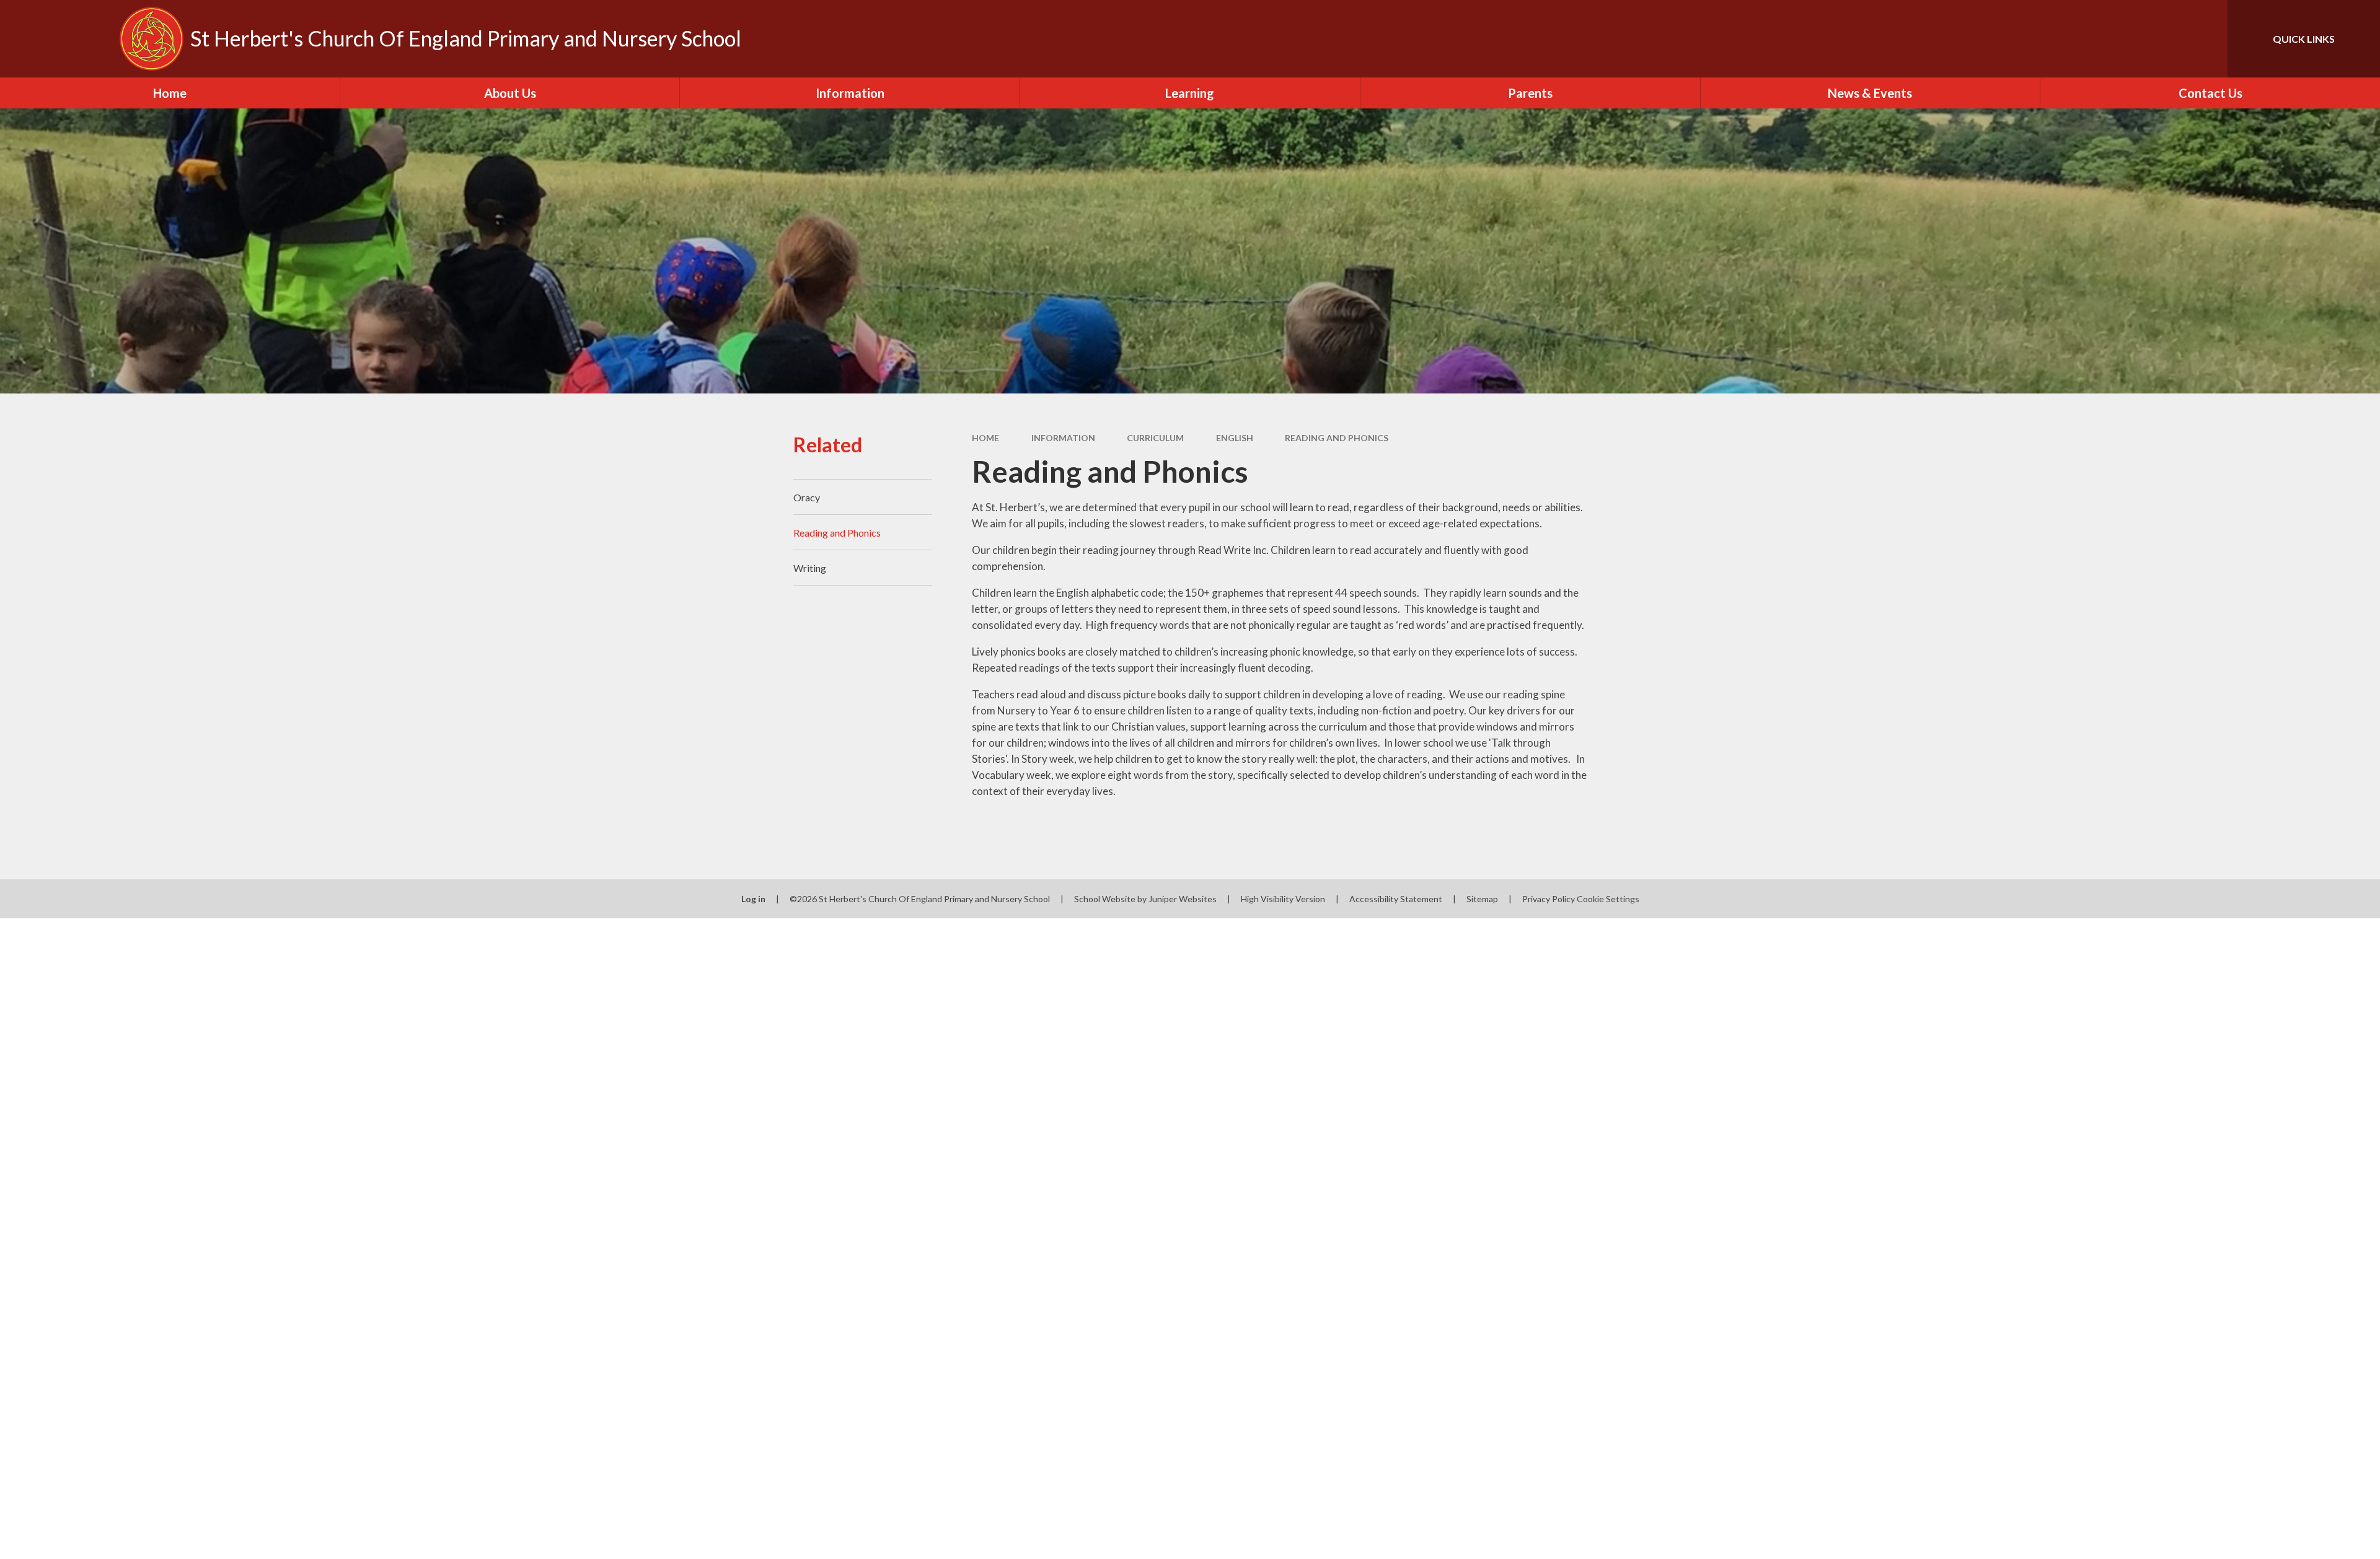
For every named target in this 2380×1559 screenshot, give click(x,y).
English (1235, 438)
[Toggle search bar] (2206, 39)
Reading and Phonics (1337, 438)
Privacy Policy (1549, 899)
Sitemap (1482, 899)
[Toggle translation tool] (2162, 39)
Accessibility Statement (1396, 899)
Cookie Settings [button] (1608, 899)
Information (1063, 438)
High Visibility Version (1283, 899)
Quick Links (2304, 39)
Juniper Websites (1183, 899)
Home (985, 438)
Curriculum (1155, 438)
